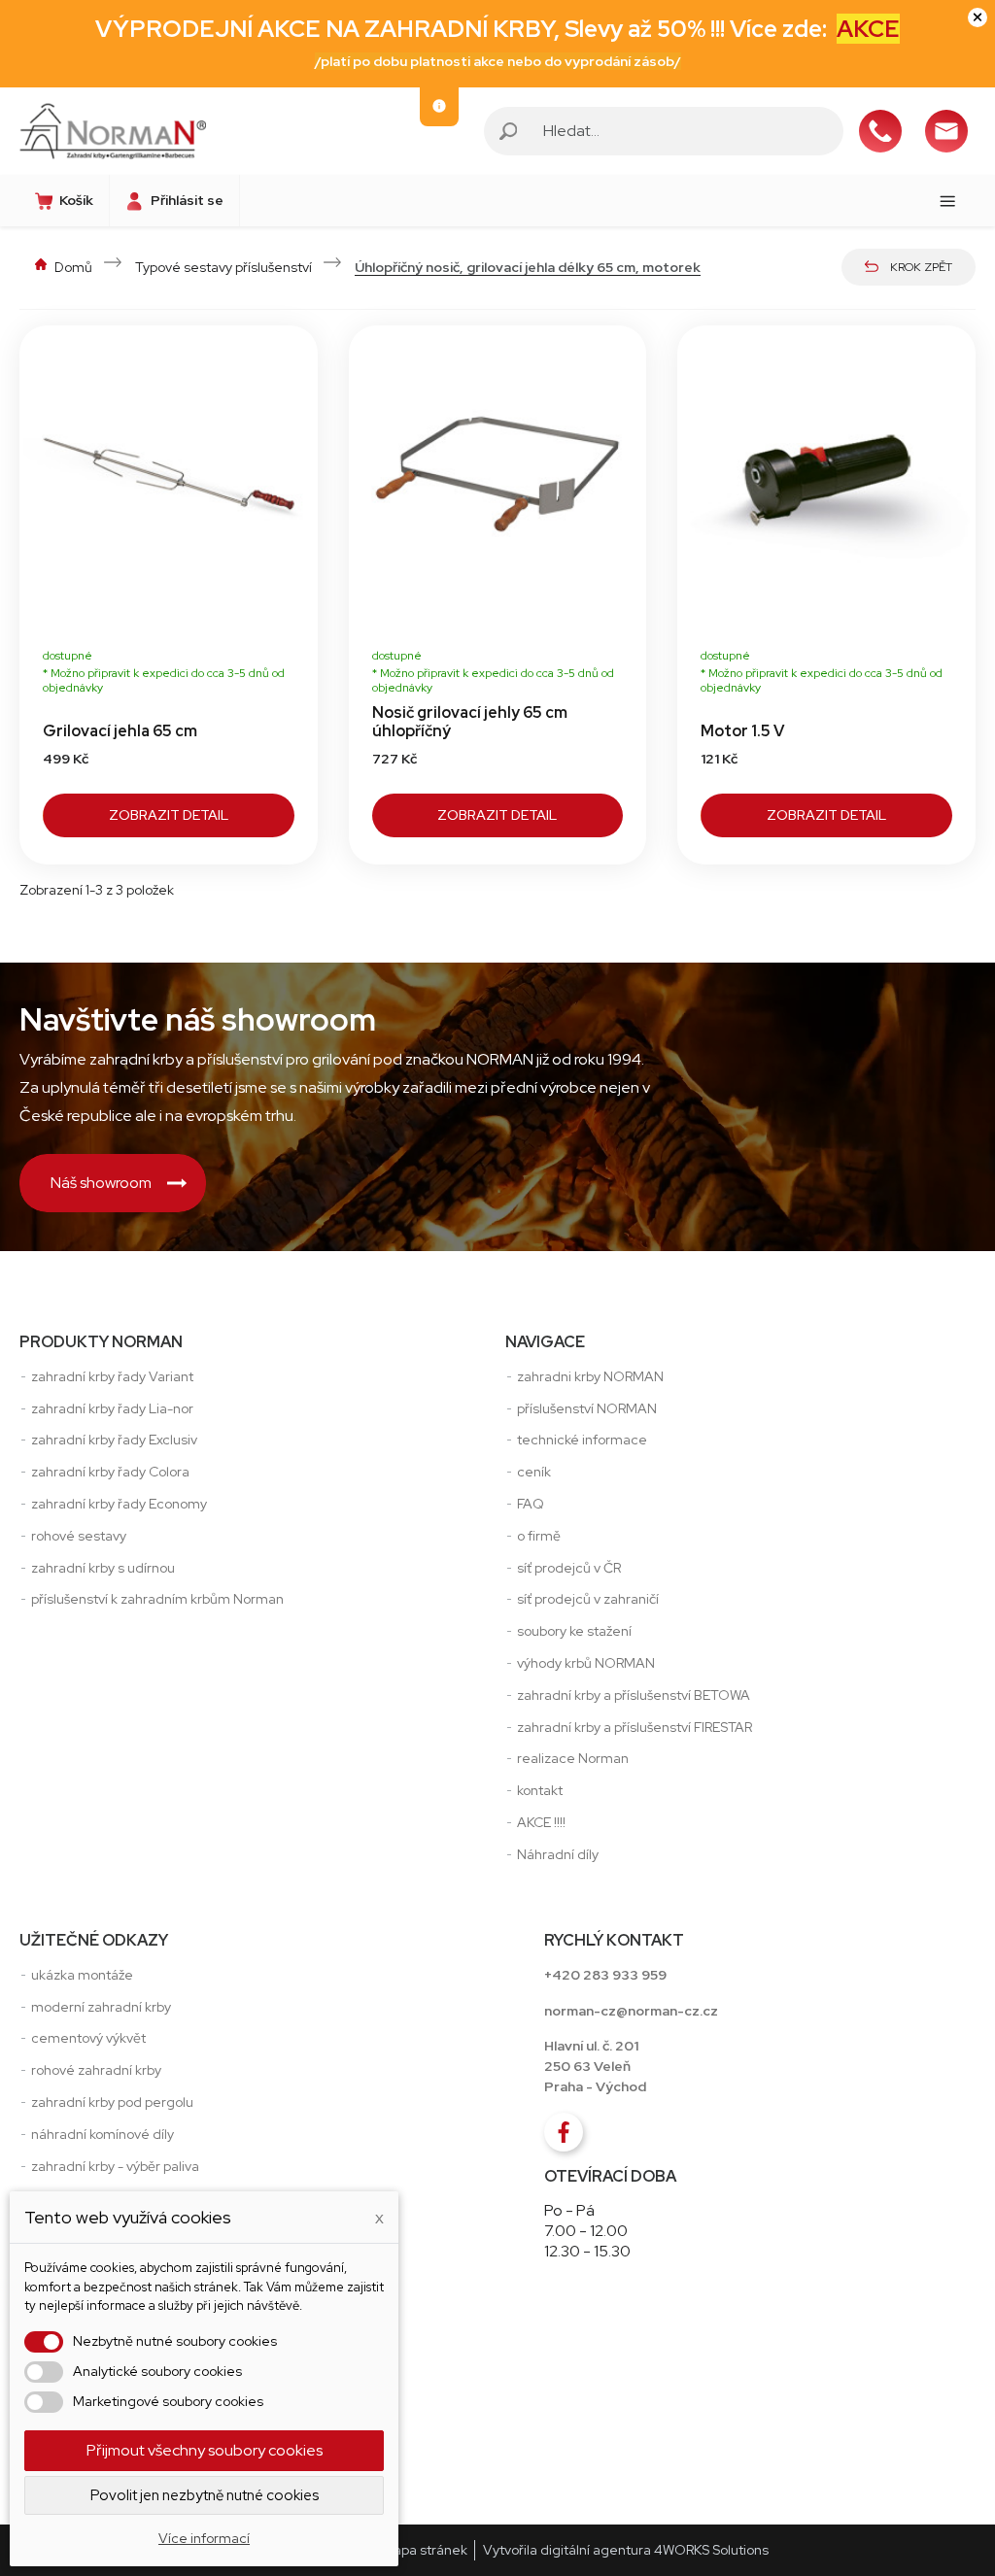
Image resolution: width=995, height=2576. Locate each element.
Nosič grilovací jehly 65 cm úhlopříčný (470, 722)
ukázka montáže (82, 1975)
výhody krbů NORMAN (586, 1663)
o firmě (539, 1536)
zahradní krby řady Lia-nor (112, 1408)
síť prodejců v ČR (569, 1568)
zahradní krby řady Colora (110, 1472)
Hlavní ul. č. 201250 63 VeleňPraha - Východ (595, 2066)
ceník (534, 1472)
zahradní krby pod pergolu (112, 2102)
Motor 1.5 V (742, 731)
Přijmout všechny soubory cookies (205, 2450)
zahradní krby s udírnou (103, 1568)
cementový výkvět (88, 2038)
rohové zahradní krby (96, 2070)
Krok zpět (921, 267)
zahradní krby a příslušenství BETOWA (634, 1695)
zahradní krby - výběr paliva (115, 2166)
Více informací (204, 2538)
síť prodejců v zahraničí (588, 1599)
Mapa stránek (425, 2550)
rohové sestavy (79, 1536)
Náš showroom (101, 1183)
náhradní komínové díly (103, 2134)
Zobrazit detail (169, 815)
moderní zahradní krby (101, 2007)
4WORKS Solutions (711, 2550)
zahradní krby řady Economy (119, 1504)
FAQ (531, 1504)
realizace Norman (573, 1758)
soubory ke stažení (574, 1631)
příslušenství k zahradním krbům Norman (157, 1599)
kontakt (540, 1790)
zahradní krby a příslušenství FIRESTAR (635, 1727)
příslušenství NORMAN (587, 1408)
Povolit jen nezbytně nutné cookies (205, 2495)
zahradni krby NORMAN (590, 1376)
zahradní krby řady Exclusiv (114, 1440)
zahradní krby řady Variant (112, 1376)
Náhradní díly (558, 1854)
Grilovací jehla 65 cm (120, 731)
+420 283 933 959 (605, 1975)
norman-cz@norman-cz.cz (631, 2011)
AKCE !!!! (541, 1822)
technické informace (582, 1440)
